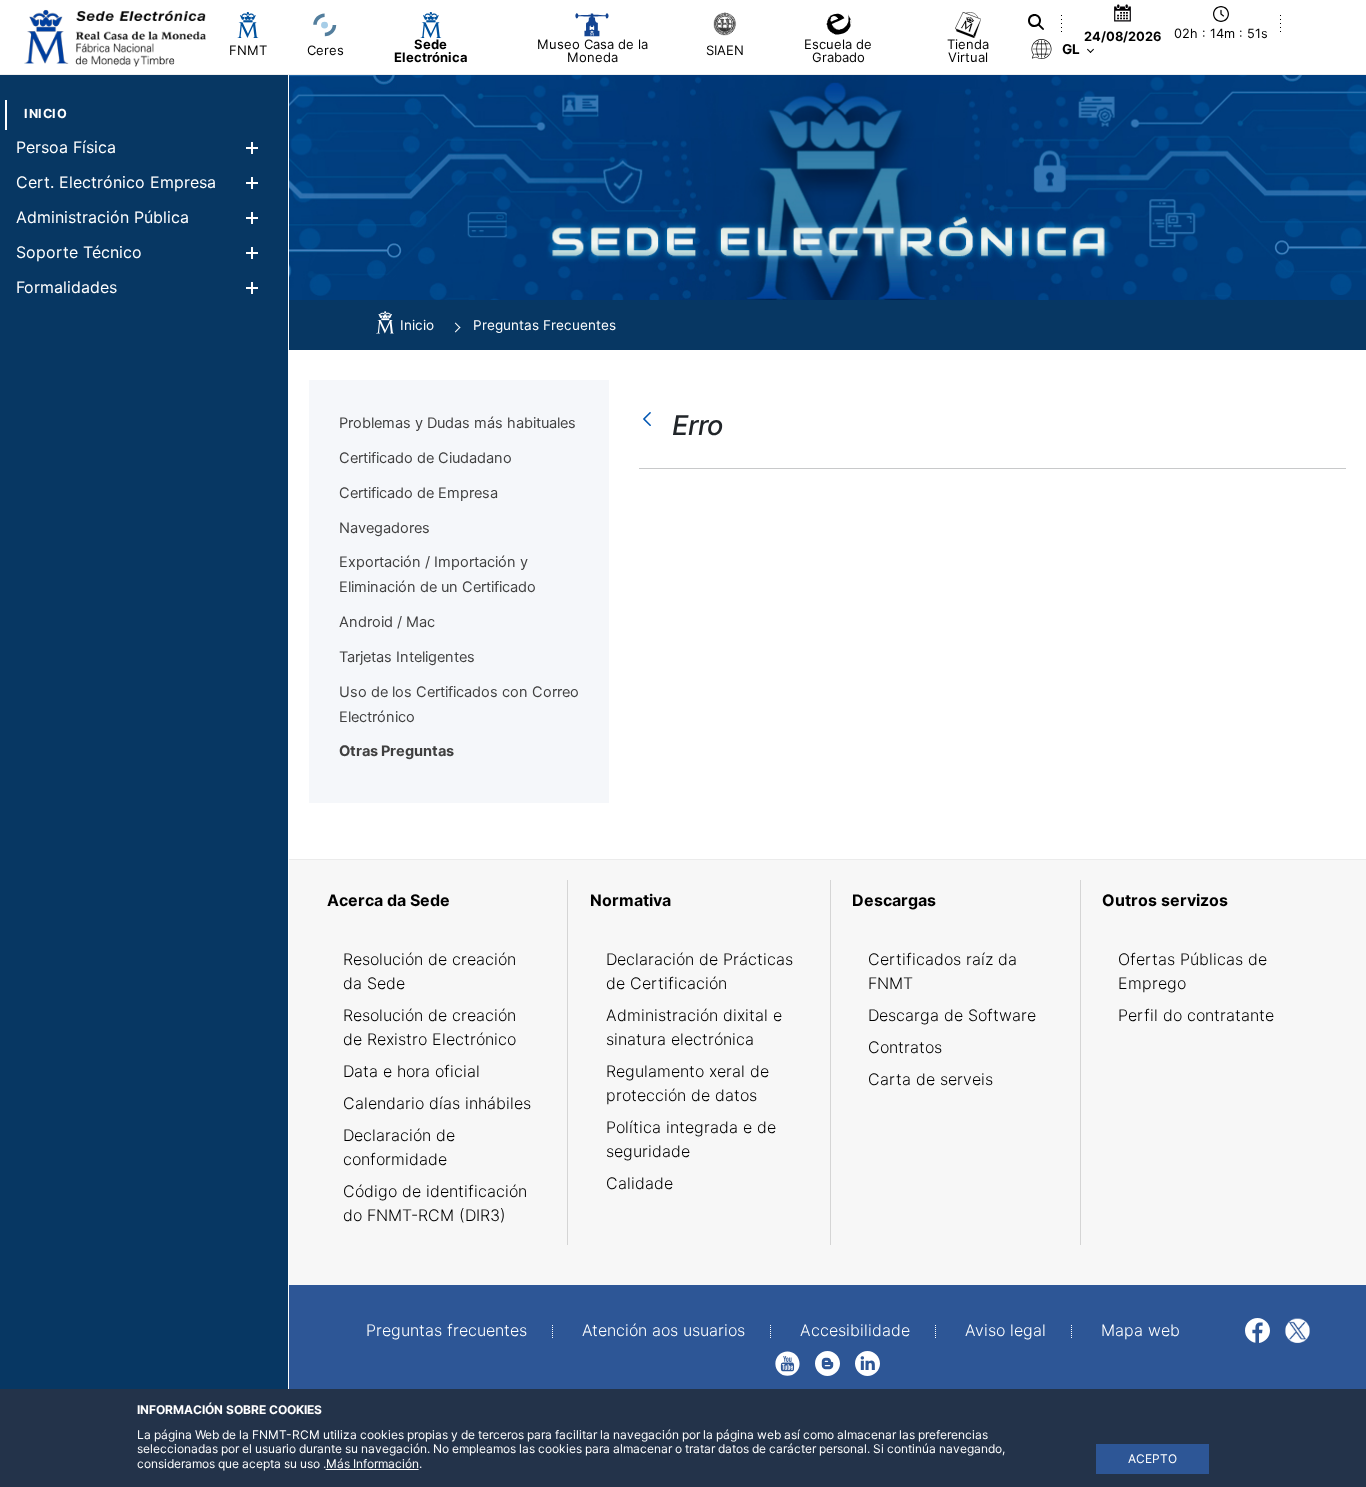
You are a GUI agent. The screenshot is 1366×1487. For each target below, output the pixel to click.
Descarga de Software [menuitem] (952, 1015)
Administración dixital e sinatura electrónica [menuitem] (694, 1027)
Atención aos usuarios (663, 1330)
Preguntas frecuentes (446, 1330)
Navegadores (384, 528)
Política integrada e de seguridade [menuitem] (691, 1139)
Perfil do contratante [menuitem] (1196, 1015)
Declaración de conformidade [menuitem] (399, 1147)
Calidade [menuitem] (639, 1183)
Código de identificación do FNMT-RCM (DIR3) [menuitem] (435, 1203)
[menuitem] (45, 113)
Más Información (372, 1463)
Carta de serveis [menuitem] (930, 1079)
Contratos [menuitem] (905, 1047)
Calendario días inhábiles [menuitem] (437, 1103)
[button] (251, 147)
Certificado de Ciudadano (425, 458)
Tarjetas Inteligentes (407, 657)
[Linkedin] (867, 1361)
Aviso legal (1005, 1330)
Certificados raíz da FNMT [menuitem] (942, 971)
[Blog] (827, 1361)
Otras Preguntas (396, 751)
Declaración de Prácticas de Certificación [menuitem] (699, 971)
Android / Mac (387, 622)
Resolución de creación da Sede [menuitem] (429, 971)
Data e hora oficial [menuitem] (411, 1071)
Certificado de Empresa (418, 493)
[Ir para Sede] (113, 37)
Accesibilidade (855, 1330)
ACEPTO (1152, 1458)
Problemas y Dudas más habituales (457, 423)
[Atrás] (652, 419)
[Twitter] (1297, 1329)
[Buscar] (1036, 22)
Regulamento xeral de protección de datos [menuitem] (687, 1083)
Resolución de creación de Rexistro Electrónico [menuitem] (429, 1027)
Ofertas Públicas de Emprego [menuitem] (1192, 971)
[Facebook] (1257, 1329)
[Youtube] (787, 1361)
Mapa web (1140, 1330)
